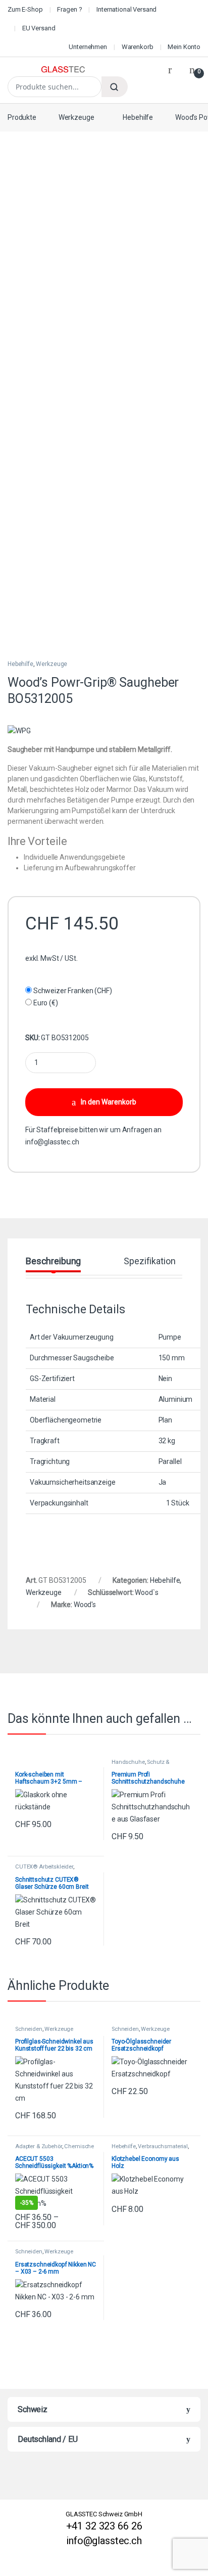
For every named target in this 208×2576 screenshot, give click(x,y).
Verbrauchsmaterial (163, 2146)
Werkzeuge (76, 117)
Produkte (22, 117)
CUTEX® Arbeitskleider (44, 1867)
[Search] (115, 87)
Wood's (85, 1605)
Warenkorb (138, 47)
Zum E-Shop (25, 9)
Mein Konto (184, 47)
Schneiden (29, 2029)
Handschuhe (128, 1762)
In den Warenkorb (109, 1102)
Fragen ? (69, 9)
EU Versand (39, 28)
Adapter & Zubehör (39, 2146)
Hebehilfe (138, 117)
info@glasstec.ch (52, 1142)
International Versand (126, 9)
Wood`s (146, 1592)
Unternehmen (88, 47)
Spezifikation (149, 1261)
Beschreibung (53, 1261)
